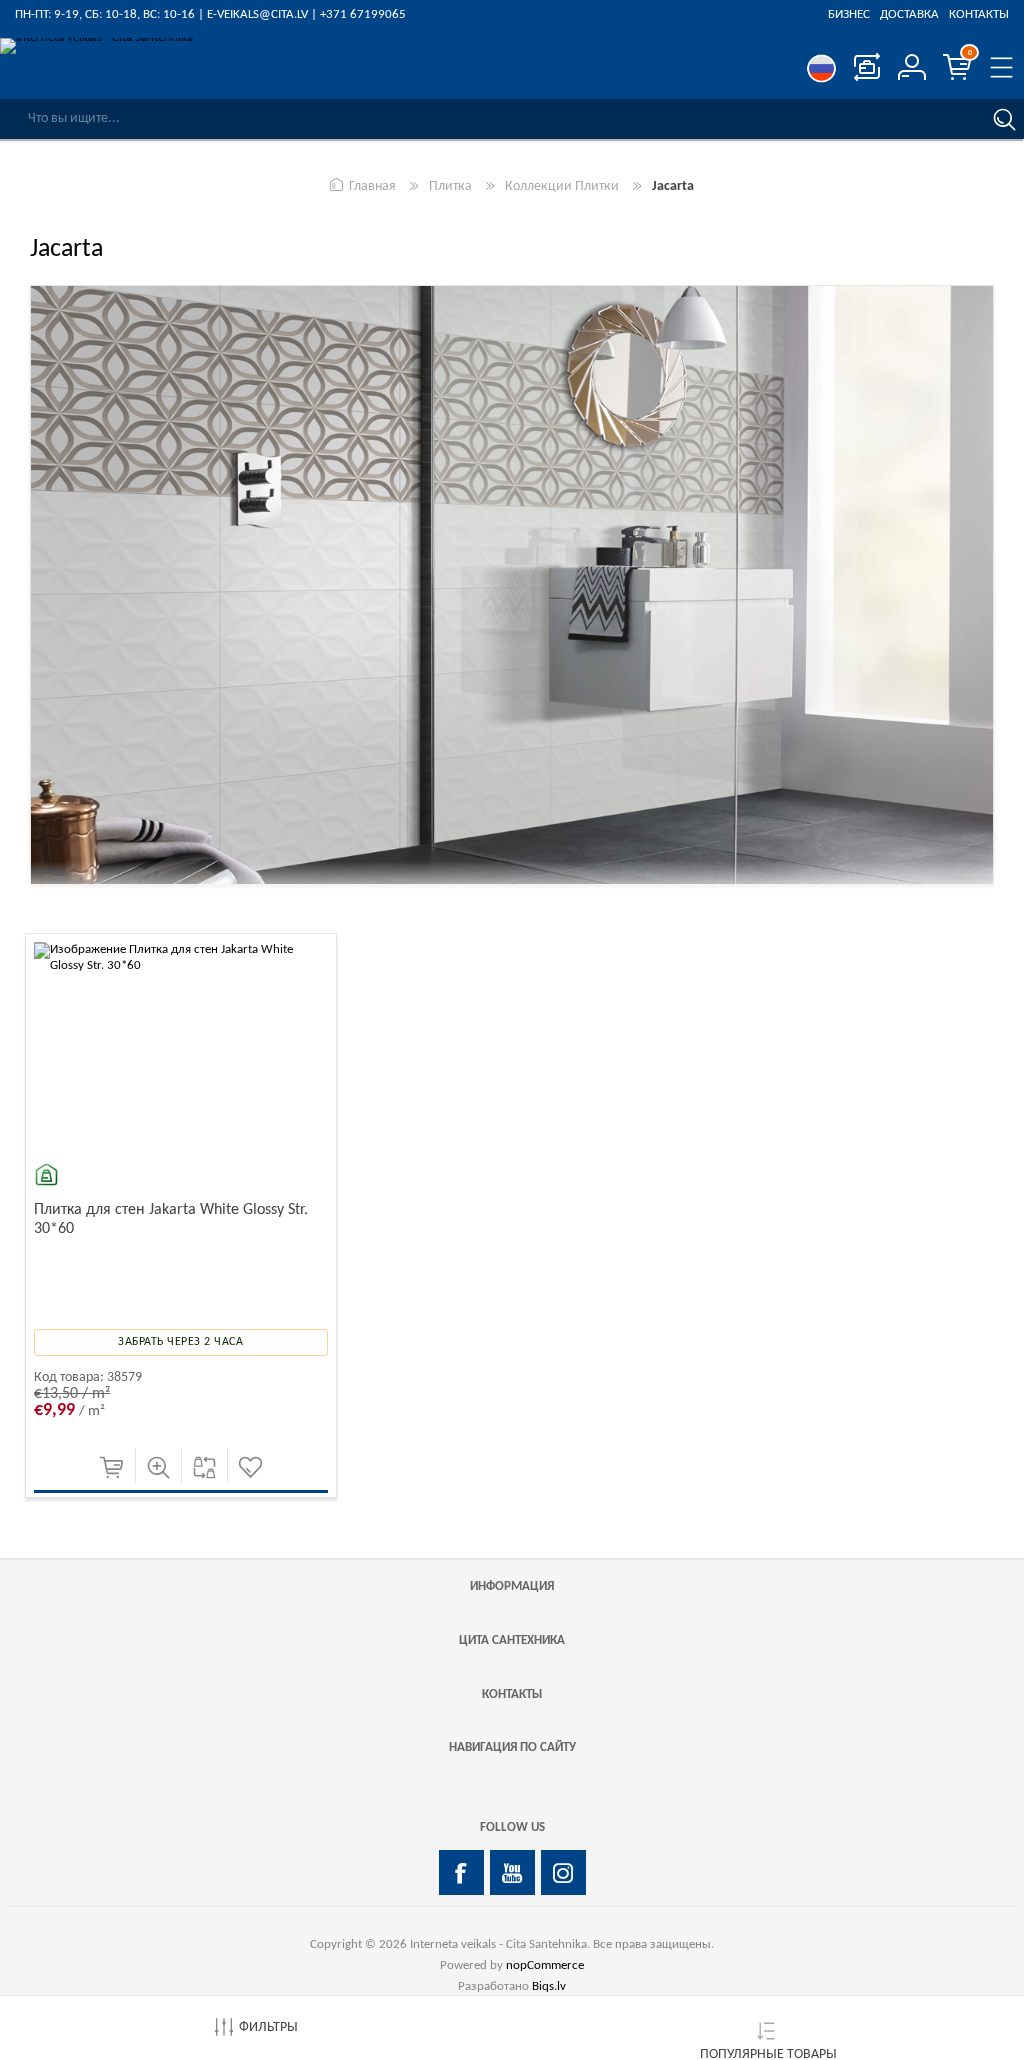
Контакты (979, 14)
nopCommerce (545, 1965)
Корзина (970, 53)
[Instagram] (563, 1872)
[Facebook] (461, 1872)
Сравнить (204, 1467)
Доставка (909, 14)
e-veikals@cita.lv (257, 14)
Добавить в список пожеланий (250, 1467)
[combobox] (492, 119)
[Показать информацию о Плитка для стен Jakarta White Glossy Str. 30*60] (181, 1089)
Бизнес (849, 14)
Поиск (1004, 119)
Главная (372, 186)
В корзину (111, 1467)
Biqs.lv (549, 1986)
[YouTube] (512, 1872)
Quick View (158, 1467)
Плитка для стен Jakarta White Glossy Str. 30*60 (171, 1219)
